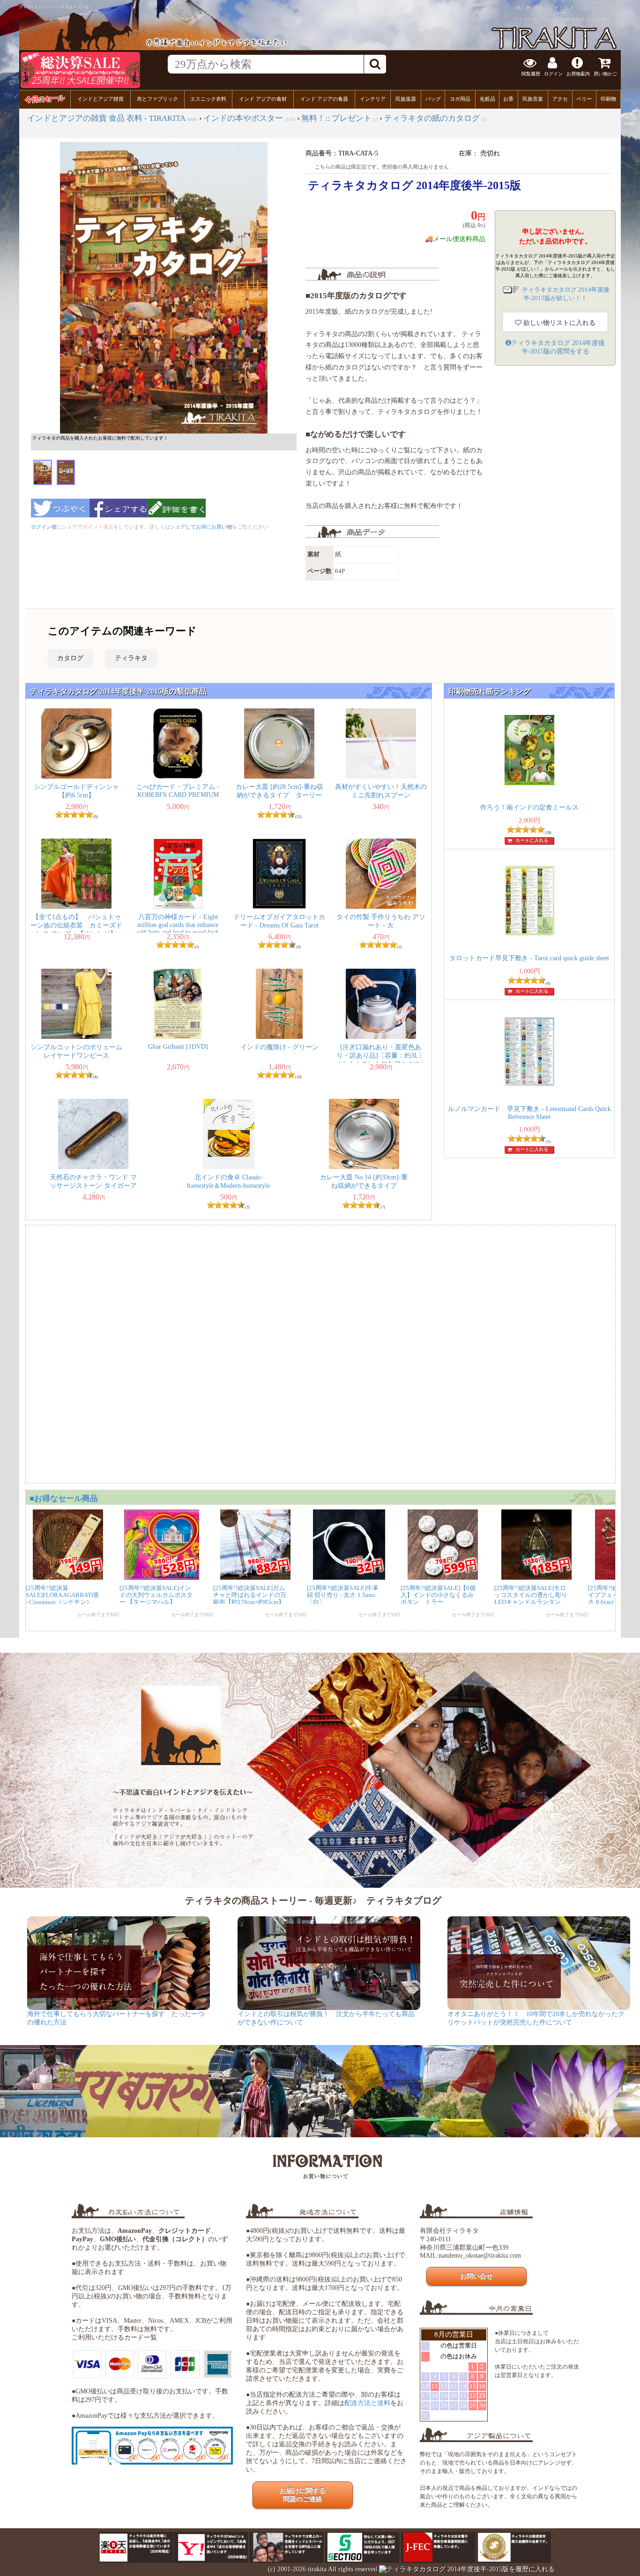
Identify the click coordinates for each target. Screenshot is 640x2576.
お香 (508, 99)
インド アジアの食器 (324, 99)
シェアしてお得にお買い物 (201, 527)
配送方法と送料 (367, 2403)
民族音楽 (533, 99)
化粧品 (487, 99)
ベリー (584, 99)
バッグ (433, 99)
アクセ (560, 99)
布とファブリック (157, 99)
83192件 (611, 8)
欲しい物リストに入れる (558, 323)
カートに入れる (532, 840)
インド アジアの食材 (263, 99)
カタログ (70, 658)
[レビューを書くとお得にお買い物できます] (177, 520)
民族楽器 (406, 99)
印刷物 (608, 99)
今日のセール (45, 99)
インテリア (373, 99)
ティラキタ (131, 658)
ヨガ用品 (460, 99)
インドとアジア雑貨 (100, 99)
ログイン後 (44, 527)
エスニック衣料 (208, 99)
